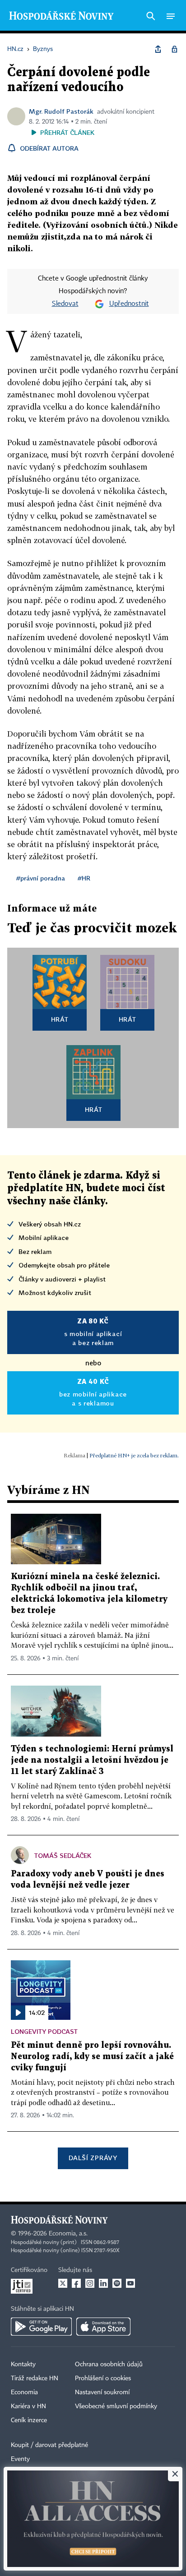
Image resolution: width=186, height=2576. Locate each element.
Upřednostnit (129, 304)
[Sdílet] (158, 49)
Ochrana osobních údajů (109, 2364)
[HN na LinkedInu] (103, 2283)
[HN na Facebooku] (76, 2283)
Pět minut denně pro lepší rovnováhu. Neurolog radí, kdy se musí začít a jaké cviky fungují (92, 2057)
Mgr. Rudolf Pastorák (61, 111)
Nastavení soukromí (102, 2392)
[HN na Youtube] (130, 2283)
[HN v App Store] (103, 2327)
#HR (84, 878)
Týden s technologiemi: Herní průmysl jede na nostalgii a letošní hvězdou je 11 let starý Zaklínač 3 (92, 1760)
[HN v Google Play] (41, 2327)
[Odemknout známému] (174, 49)
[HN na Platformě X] (63, 2283)
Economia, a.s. (68, 2234)
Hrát (60, 1019)
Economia (24, 2392)
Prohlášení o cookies (103, 2378)
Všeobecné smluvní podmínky (116, 2406)
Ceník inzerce (29, 2420)
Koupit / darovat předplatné (49, 2445)
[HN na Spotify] (117, 2283)
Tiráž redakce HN (35, 2378)
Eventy (20, 2459)
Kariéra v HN (28, 2406)
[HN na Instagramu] (90, 2283)
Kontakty (23, 2364)
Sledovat (65, 304)
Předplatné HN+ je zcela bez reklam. (134, 1455)
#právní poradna (41, 878)
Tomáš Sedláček (63, 1855)
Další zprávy (93, 2158)
